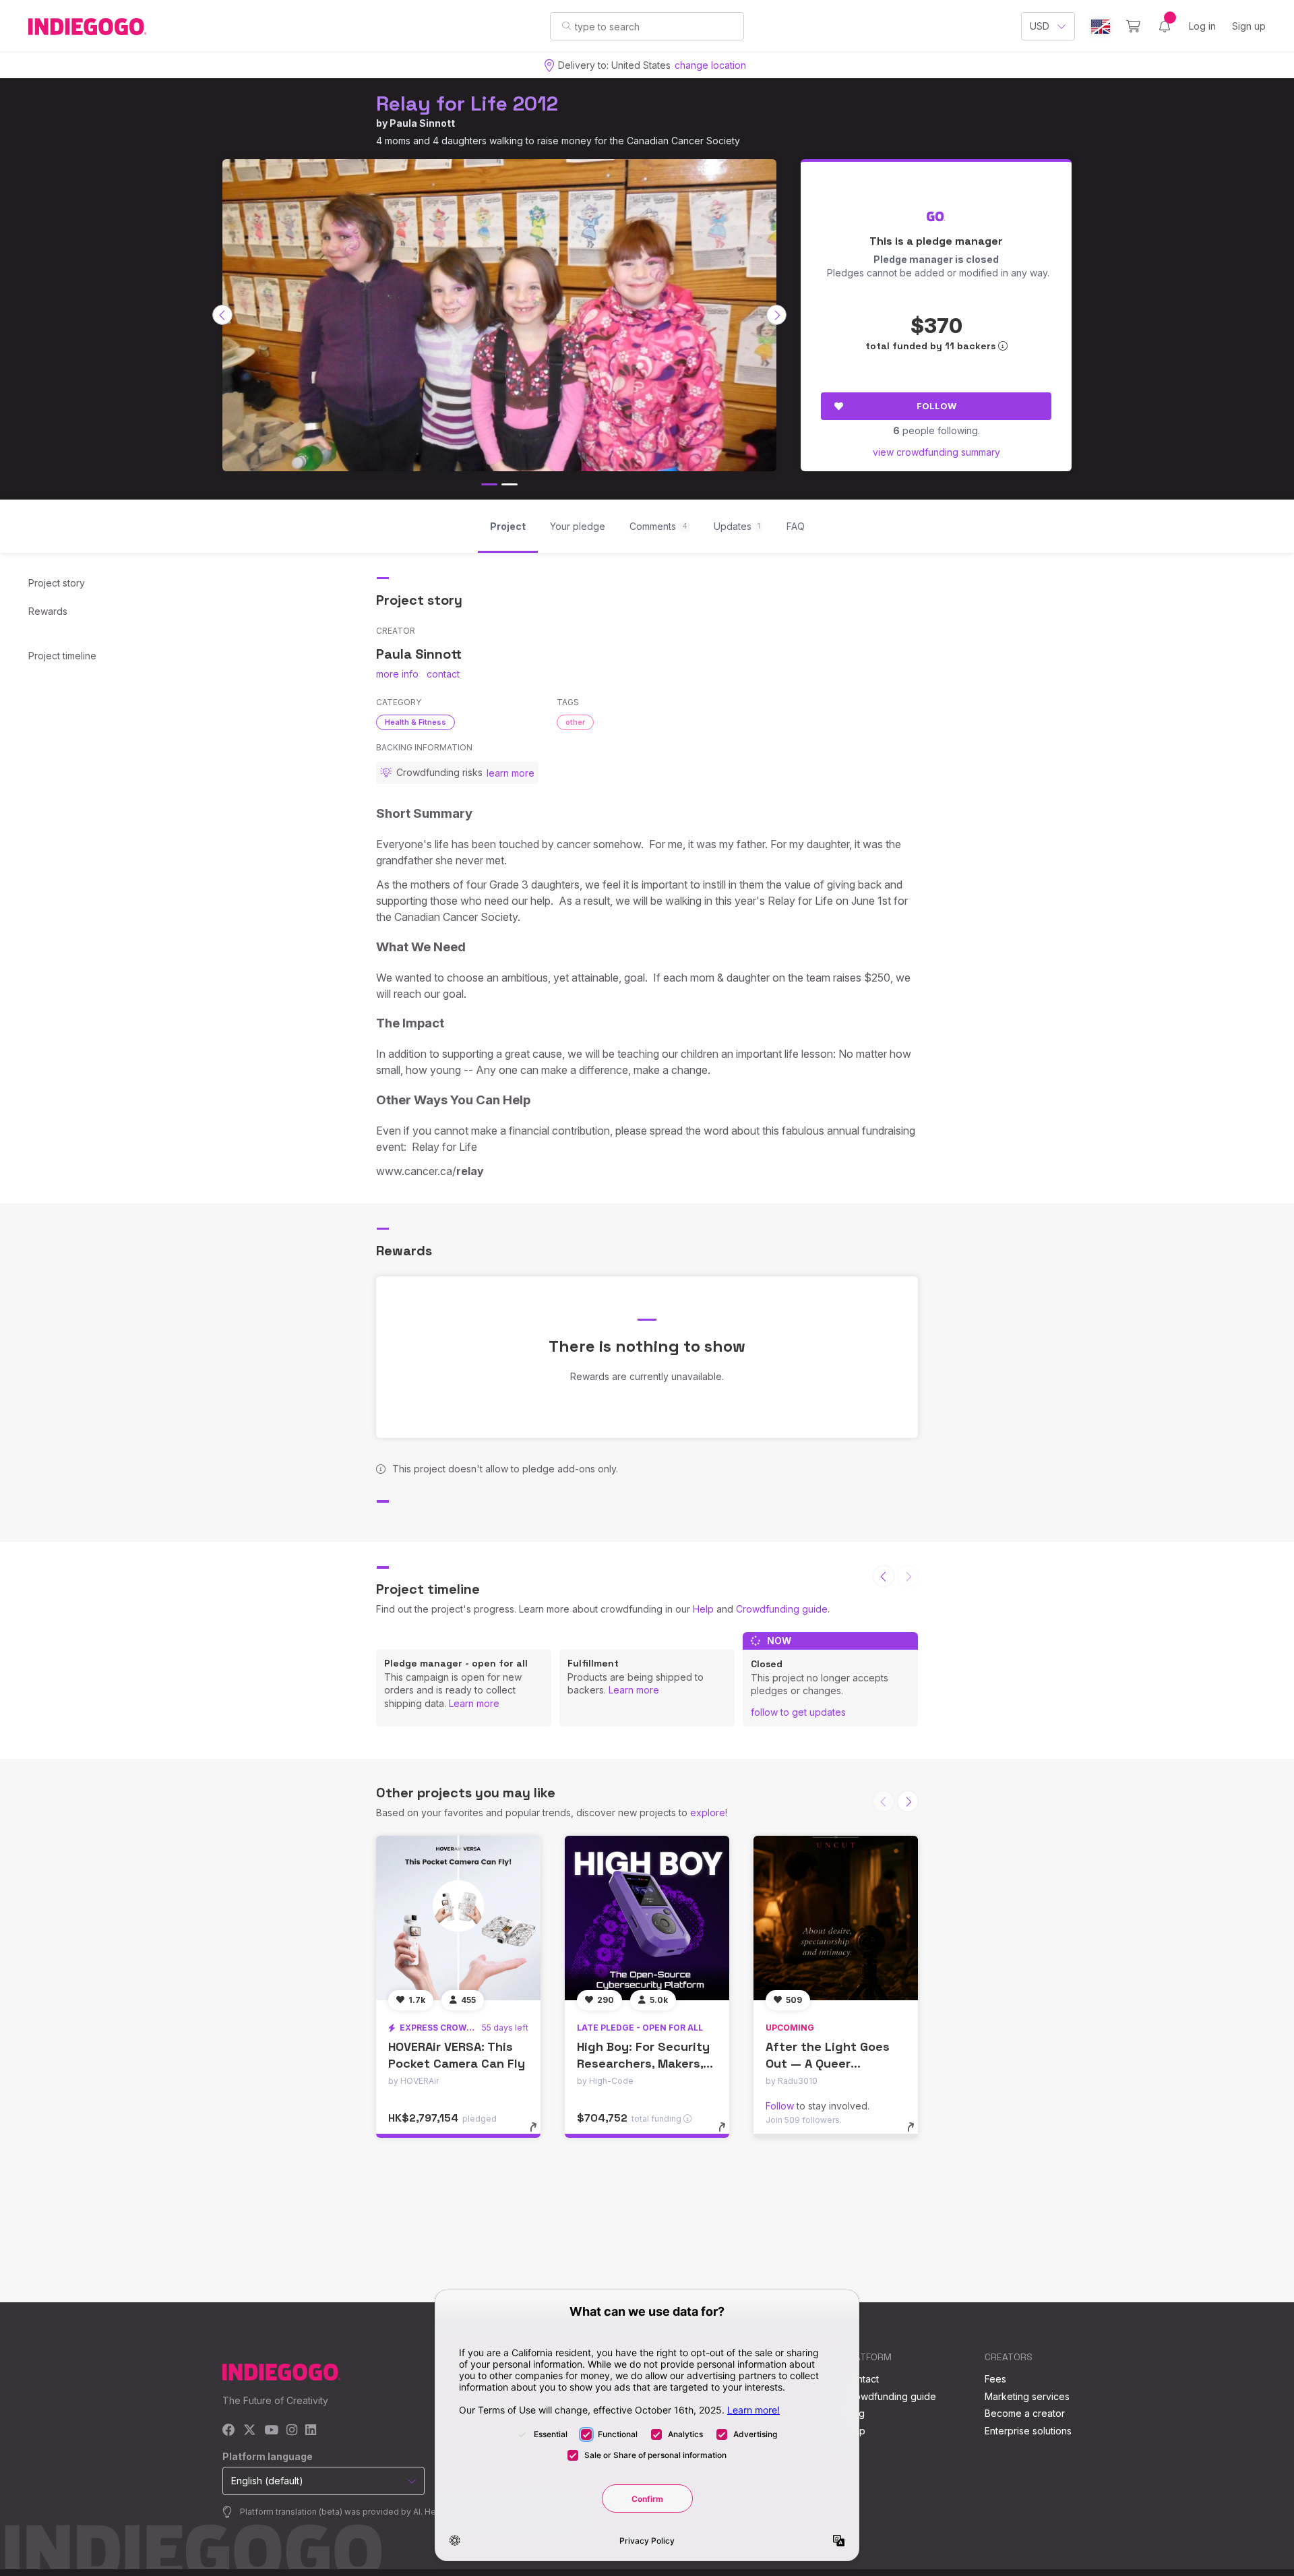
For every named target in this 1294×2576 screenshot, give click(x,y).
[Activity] (1165, 26)
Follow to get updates (798, 1712)
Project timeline (62, 656)
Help (703, 1609)
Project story (57, 583)
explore (708, 1813)
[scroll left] (222, 315)
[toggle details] (540, 2134)
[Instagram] (292, 2431)
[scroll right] (776, 315)
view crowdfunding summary (936, 452)
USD (1040, 26)
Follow (936, 406)
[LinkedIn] (311, 2431)
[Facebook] (229, 2431)
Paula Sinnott (422, 123)
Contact (862, 2379)
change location (710, 65)
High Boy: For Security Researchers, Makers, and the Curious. (643, 2063)
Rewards (48, 611)
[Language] (1101, 27)
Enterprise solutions (1028, 2431)
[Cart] (1133, 26)
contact (443, 674)
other (575, 722)
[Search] (566, 26)
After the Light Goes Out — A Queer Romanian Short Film (828, 2063)
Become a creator (1025, 2413)
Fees (995, 2379)
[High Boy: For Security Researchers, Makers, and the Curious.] (647, 1918)
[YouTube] (271, 2431)
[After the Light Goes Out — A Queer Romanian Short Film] (836, 1918)
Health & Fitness (415, 722)
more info (397, 674)
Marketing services (1027, 2396)
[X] (250, 2431)
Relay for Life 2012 (467, 103)
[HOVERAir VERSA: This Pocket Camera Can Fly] (458, 1918)
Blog (855, 2413)
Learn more (474, 1703)
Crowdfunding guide (782, 1609)
